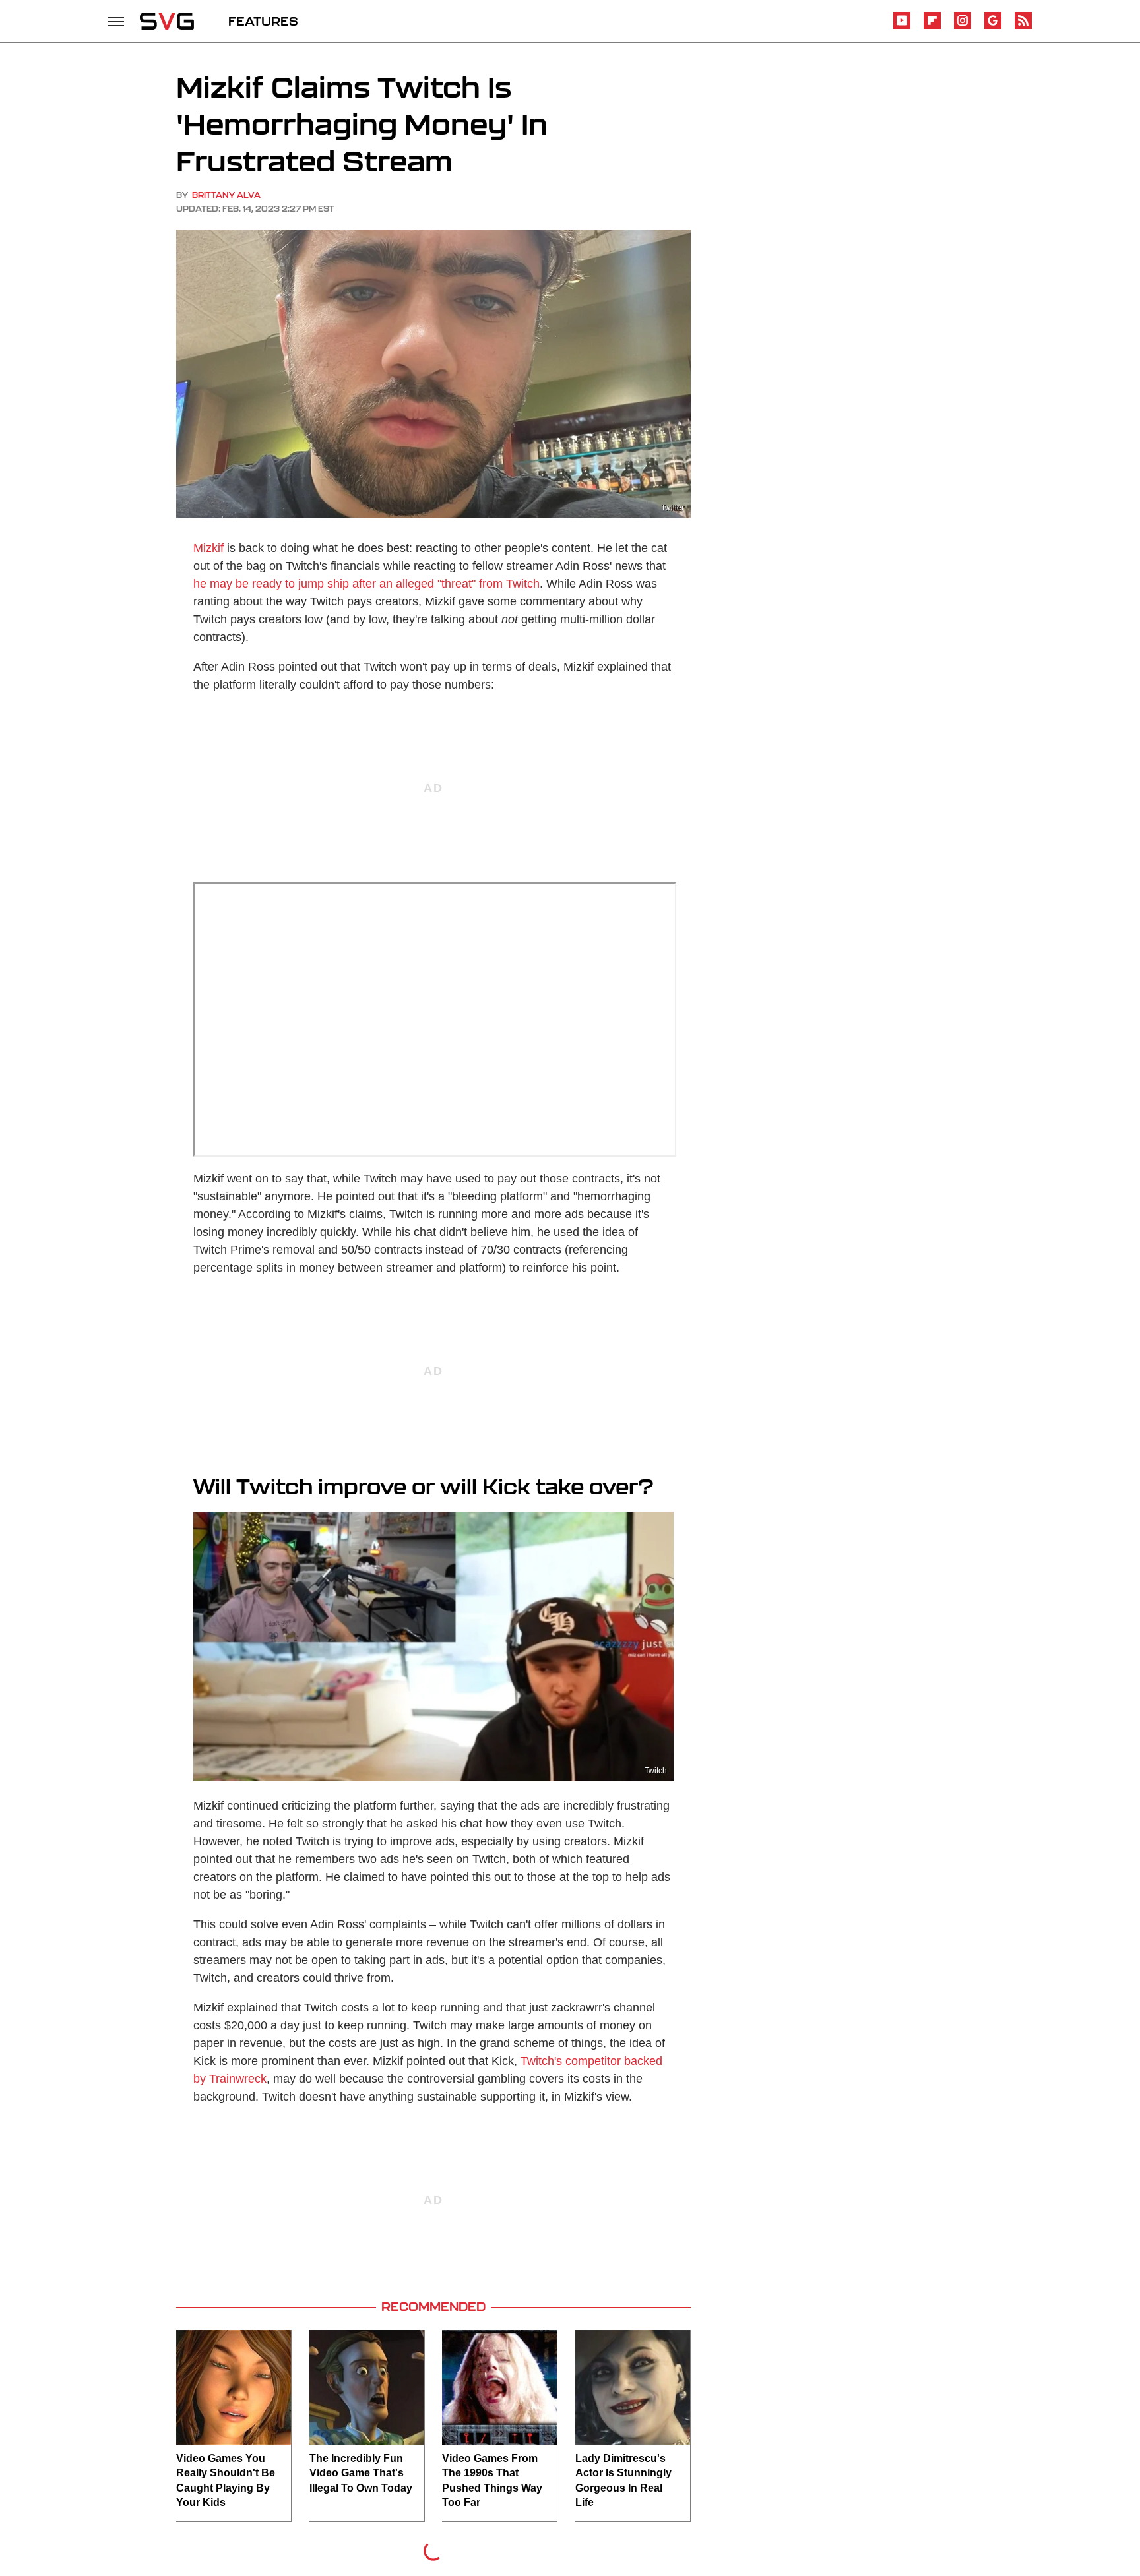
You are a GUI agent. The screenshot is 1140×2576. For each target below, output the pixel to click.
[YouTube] (902, 27)
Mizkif (208, 548)
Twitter (673, 508)
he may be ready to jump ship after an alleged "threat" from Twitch (366, 584)
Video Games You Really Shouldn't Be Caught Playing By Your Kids (226, 2480)
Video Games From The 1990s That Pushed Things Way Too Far (492, 2480)
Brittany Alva (226, 195)
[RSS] (1023, 27)
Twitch (656, 1771)
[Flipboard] (932, 27)
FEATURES (263, 21)
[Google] (993, 27)
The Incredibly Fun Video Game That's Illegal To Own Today (361, 2473)
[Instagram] (963, 27)
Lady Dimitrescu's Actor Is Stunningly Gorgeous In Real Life (623, 2480)
